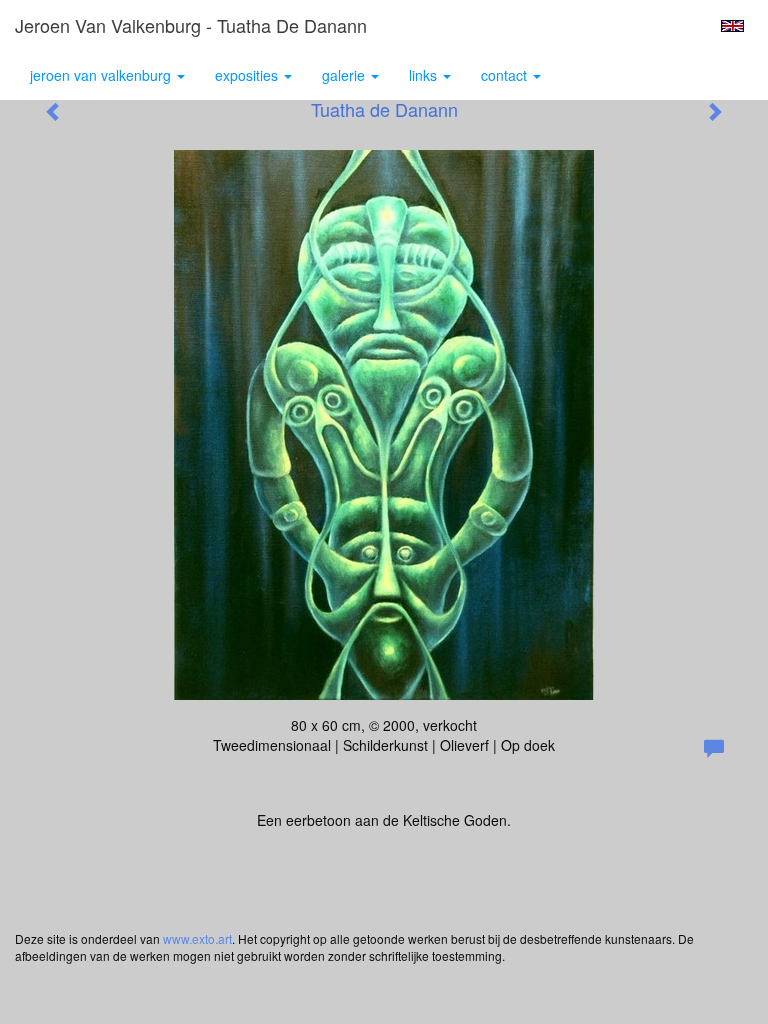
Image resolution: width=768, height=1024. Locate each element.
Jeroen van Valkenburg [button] (102, 75)
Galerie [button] (345, 75)
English (732, 26)
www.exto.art (197, 938)
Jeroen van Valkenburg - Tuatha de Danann (191, 25)
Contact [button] (506, 75)
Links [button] (425, 75)
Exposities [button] (248, 75)
